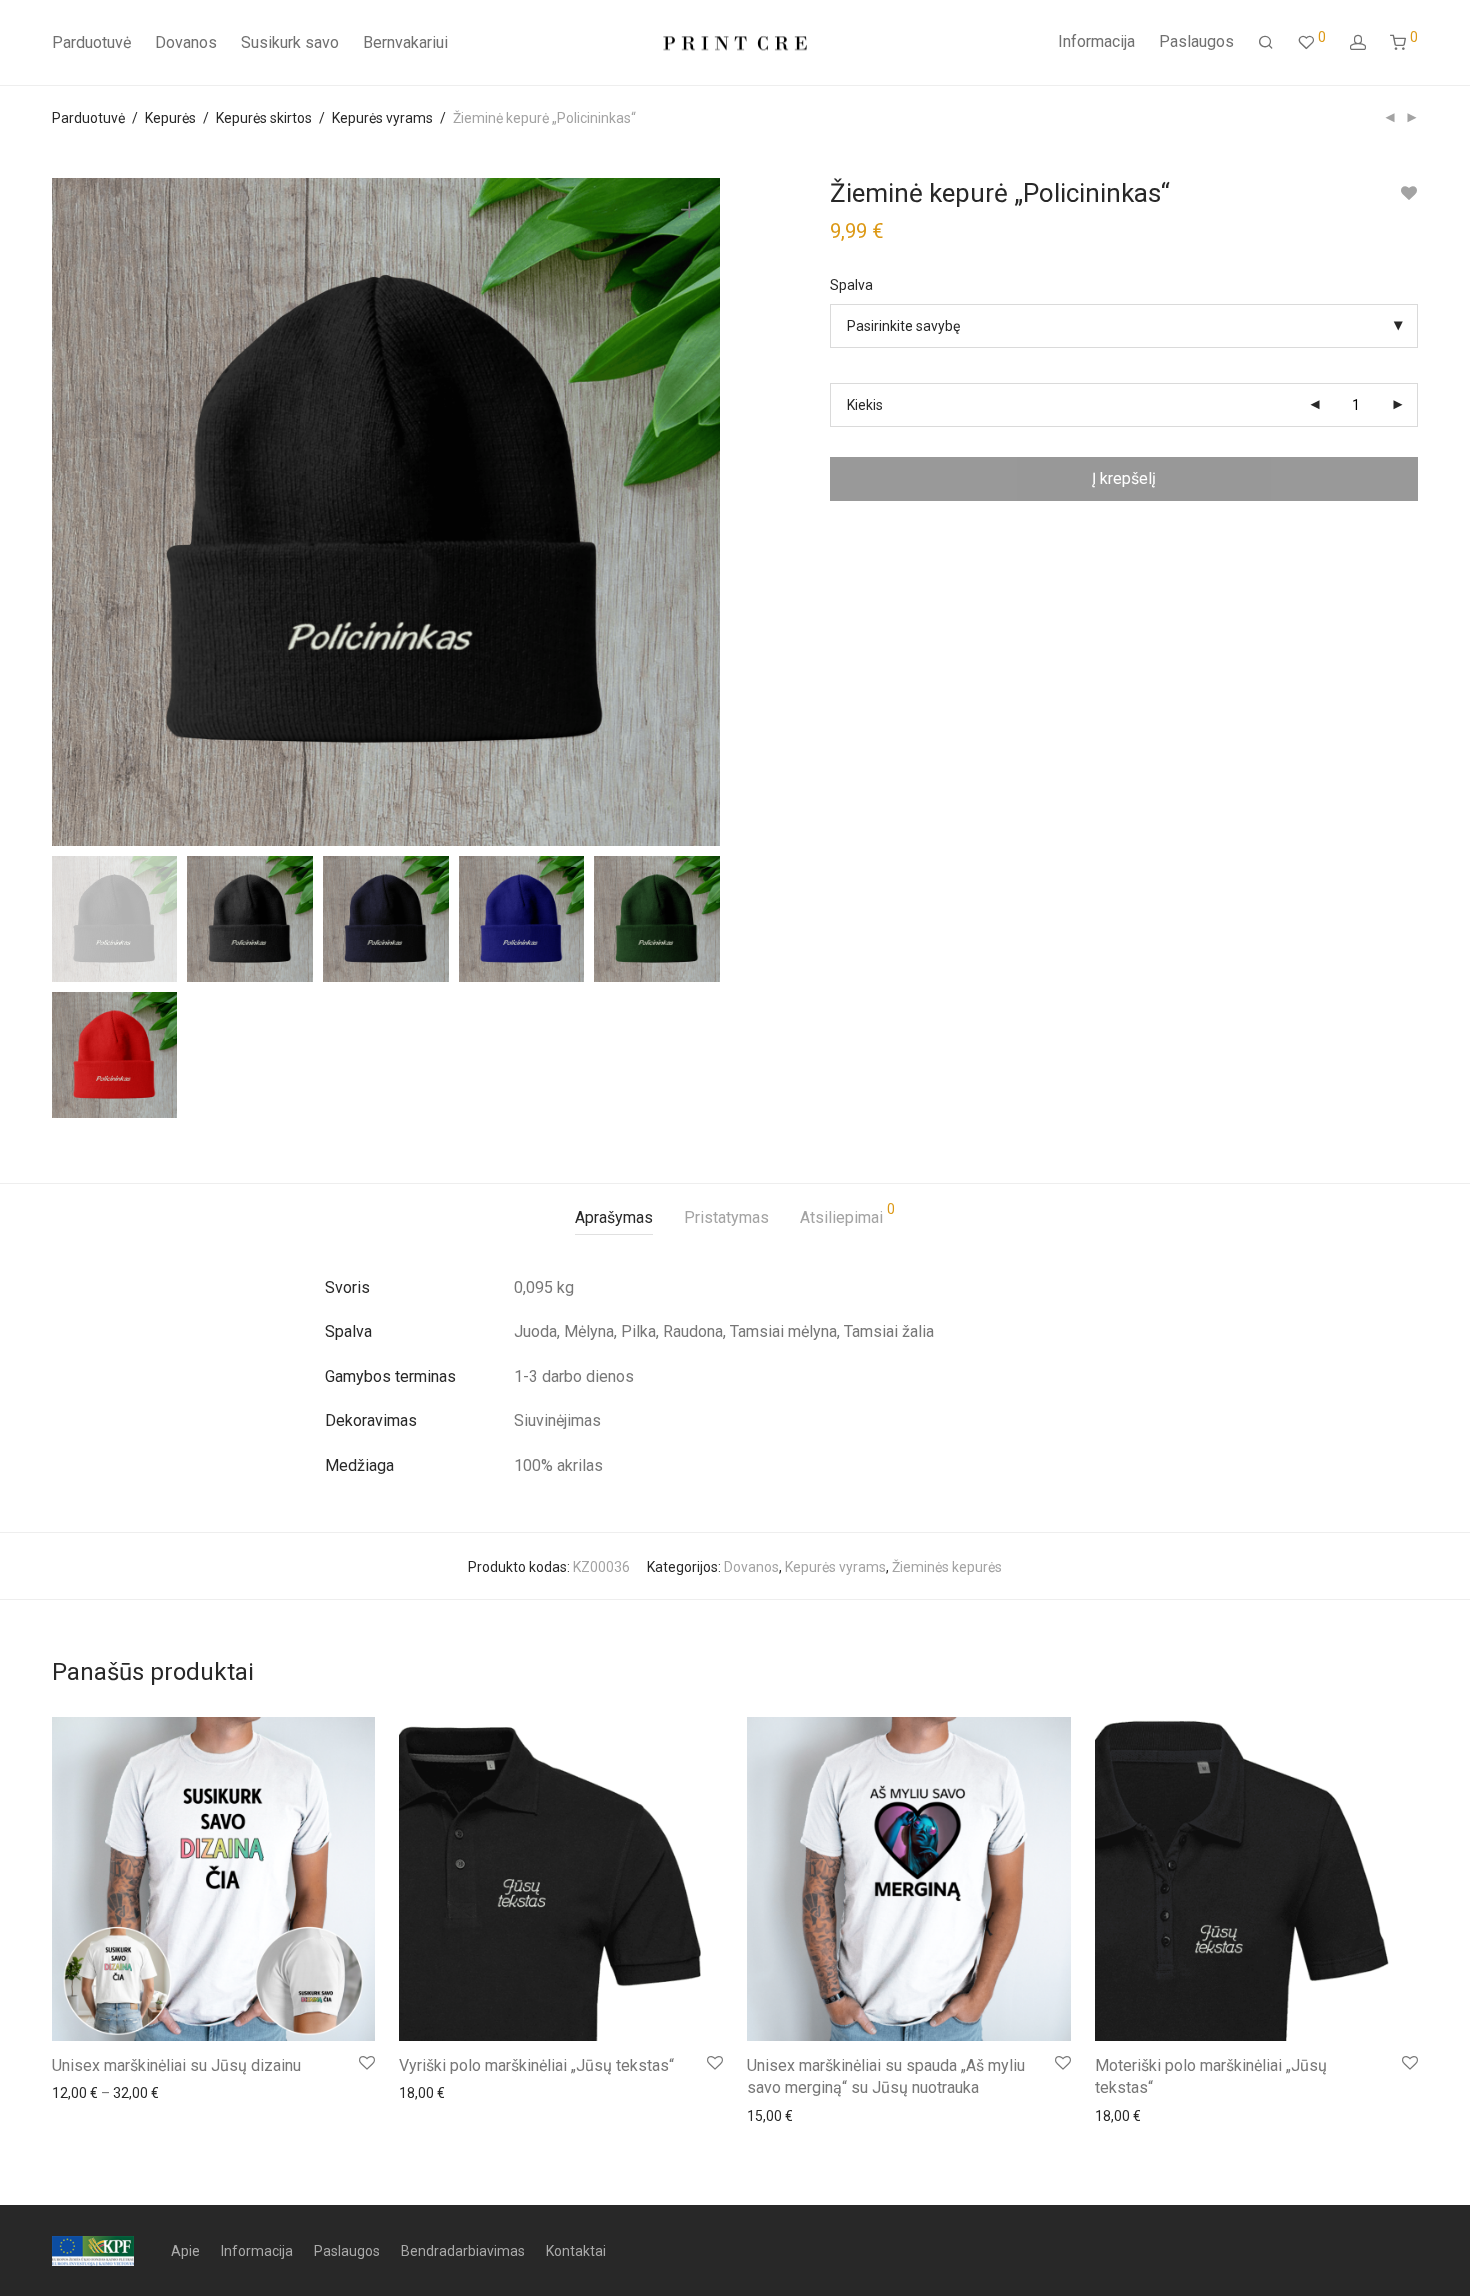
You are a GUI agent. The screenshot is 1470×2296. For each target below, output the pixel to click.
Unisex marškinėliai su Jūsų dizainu (176, 2065)
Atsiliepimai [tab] (847, 1214)
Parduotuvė (91, 42)
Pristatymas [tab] (726, 1217)
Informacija (1096, 41)
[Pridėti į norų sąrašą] (1408, 193)
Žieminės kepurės (947, 1567)
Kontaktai (576, 2251)
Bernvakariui (405, 42)
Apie (185, 2251)
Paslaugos (1196, 41)
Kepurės (170, 118)
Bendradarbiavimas (463, 2251)
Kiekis (865, 405)
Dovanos (186, 42)
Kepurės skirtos (264, 118)
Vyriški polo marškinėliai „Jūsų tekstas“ (536, 2065)
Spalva (851, 285)
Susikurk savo (290, 42)
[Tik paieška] (1266, 43)
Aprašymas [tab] (614, 1217)
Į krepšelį (1124, 478)
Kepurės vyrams (382, 118)
